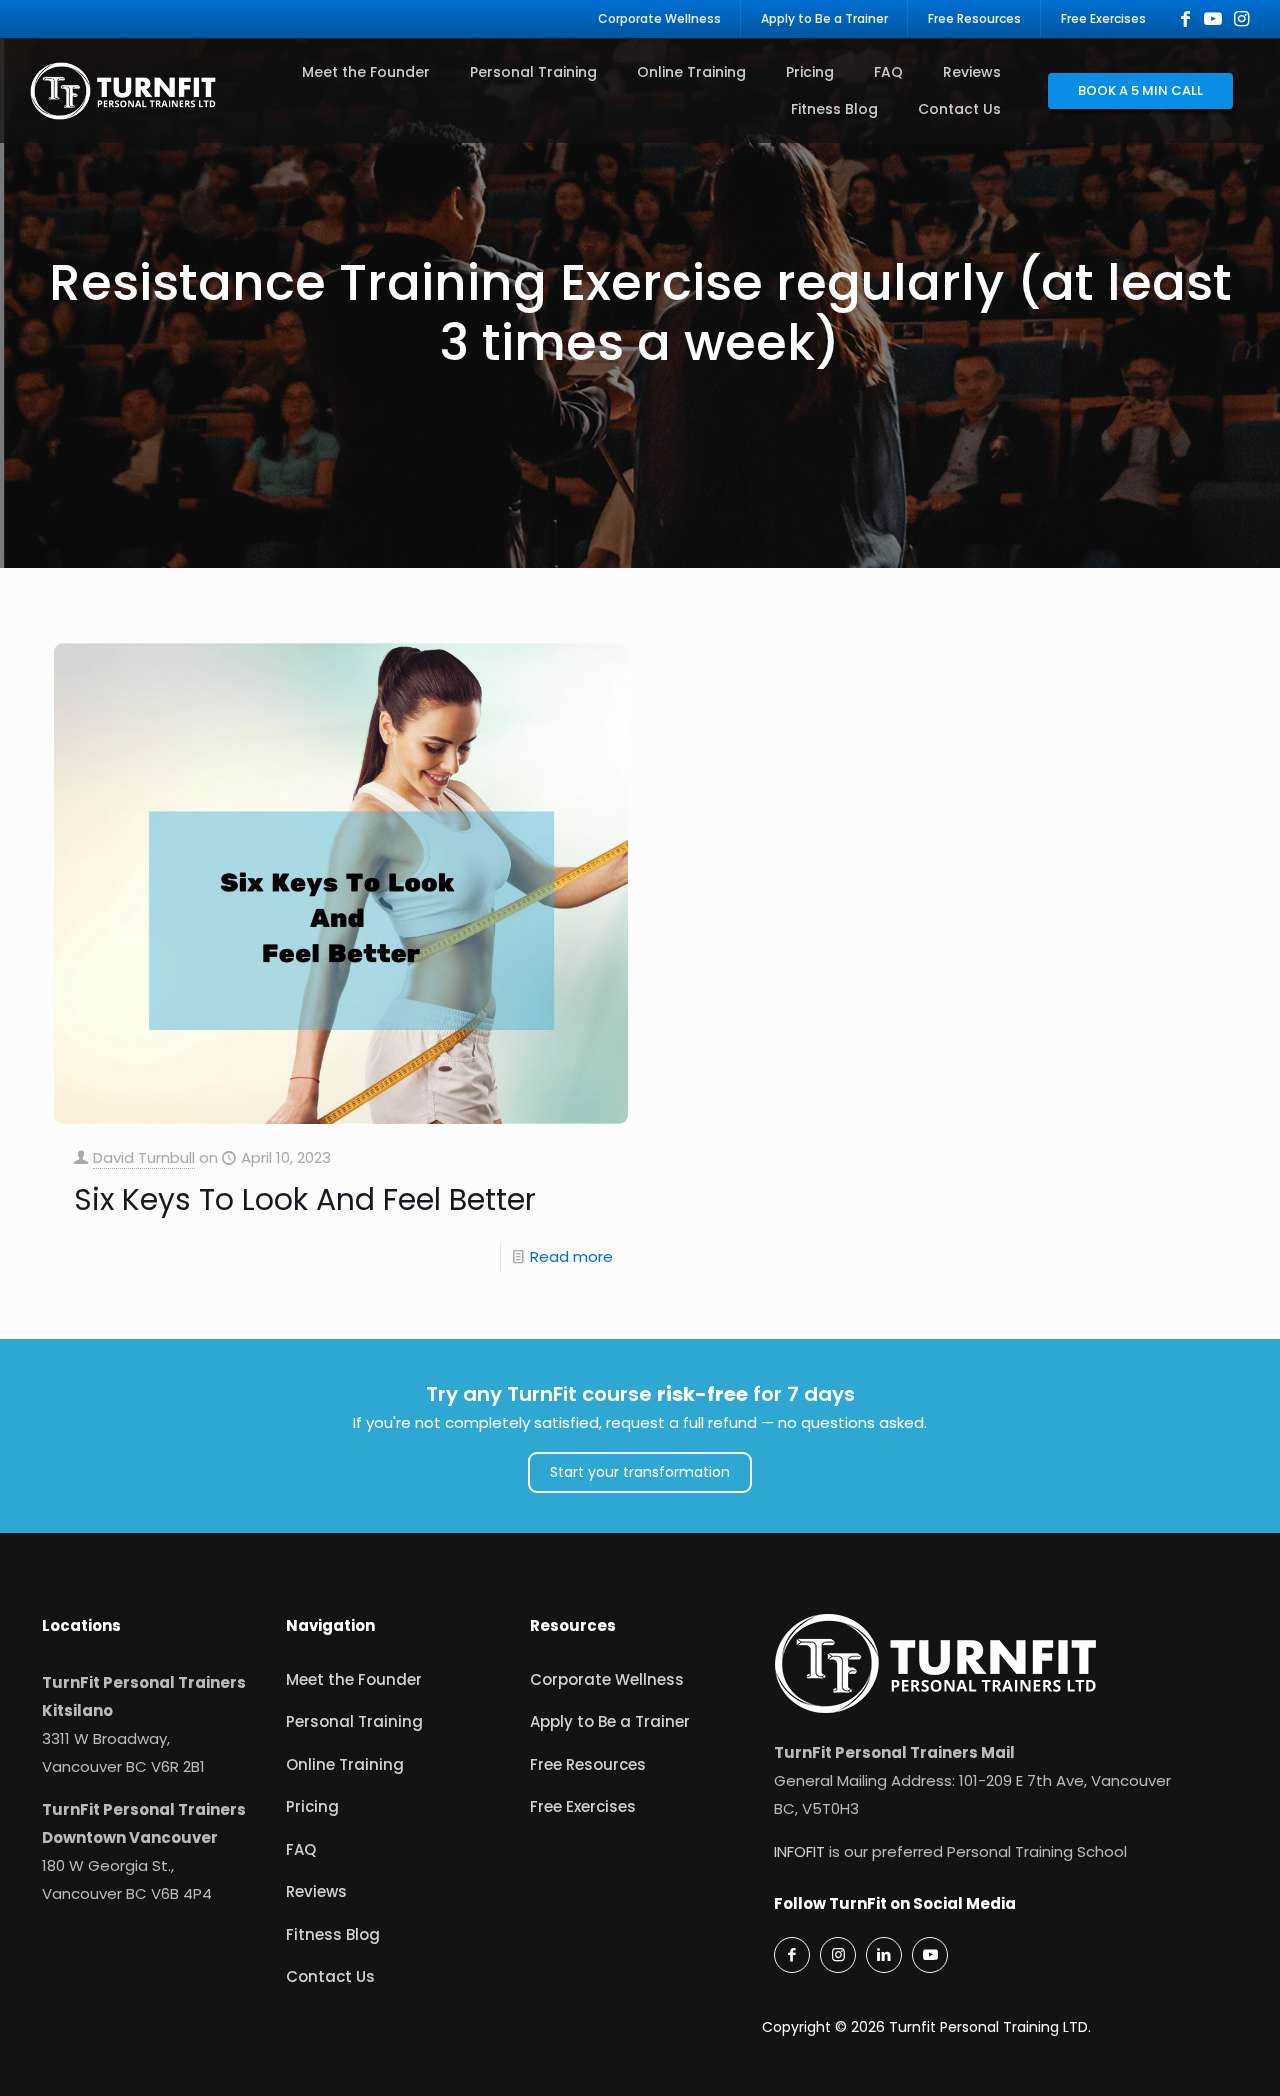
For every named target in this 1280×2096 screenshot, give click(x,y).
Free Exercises (583, 1806)
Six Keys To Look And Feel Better (305, 1199)
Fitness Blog (333, 1934)
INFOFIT (799, 1851)
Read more (571, 1256)
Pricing (312, 1806)
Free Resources (588, 1764)
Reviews (316, 1891)
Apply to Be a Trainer (610, 1721)
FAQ (301, 1849)
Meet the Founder (354, 1679)
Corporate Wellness (607, 1679)
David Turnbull (144, 1157)
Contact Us (330, 1976)
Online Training (345, 1764)
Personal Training (354, 1721)
